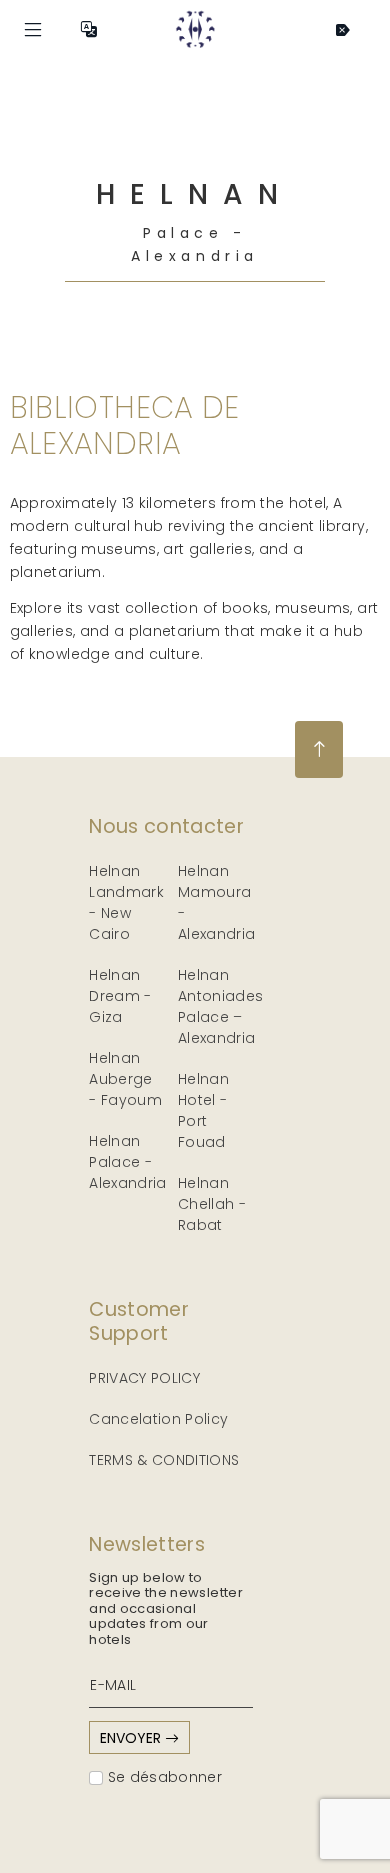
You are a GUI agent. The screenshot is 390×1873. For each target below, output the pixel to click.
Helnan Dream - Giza (120, 996)
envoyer (132, 1738)
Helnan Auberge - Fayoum (125, 1079)
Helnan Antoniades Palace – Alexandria (221, 1006)
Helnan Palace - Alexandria (128, 1162)
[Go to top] (319, 749)
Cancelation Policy (158, 1419)
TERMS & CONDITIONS (164, 1460)
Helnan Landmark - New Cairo (126, 902)
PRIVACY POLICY (144, 1378)
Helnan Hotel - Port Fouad (203, 1110)
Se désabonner (162, 1777)
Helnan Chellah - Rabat (212, 1204)
